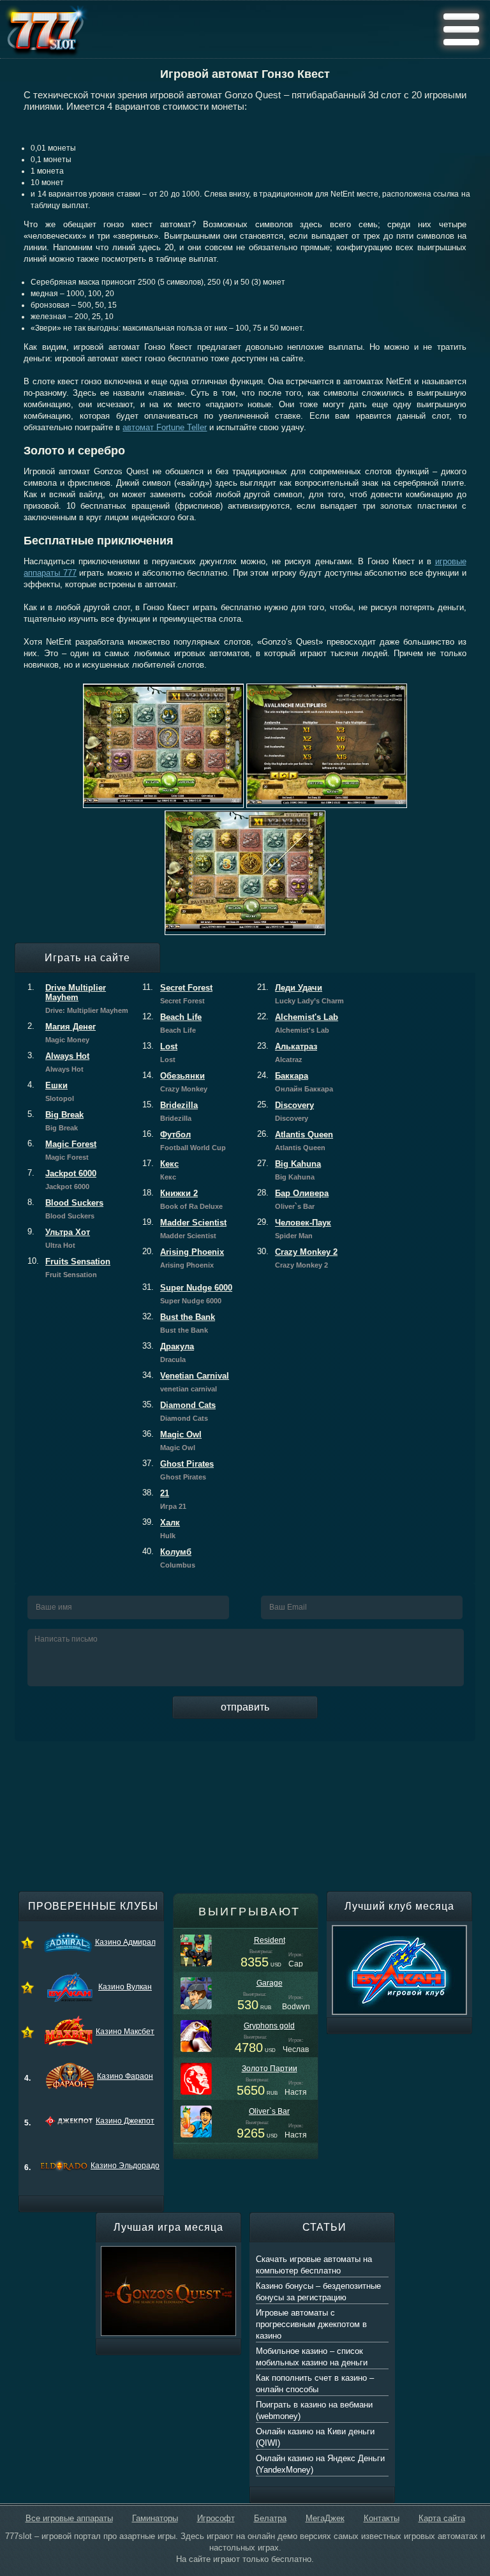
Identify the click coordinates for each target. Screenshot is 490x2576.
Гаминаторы (155, 2518)
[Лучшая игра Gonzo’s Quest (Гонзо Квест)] (168, 2252)
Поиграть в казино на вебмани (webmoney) (314, 2410)
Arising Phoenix (183, 1258)
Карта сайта (442, 2518)
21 (164, 1499)
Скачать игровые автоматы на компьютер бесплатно (314, 2265)
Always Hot (58, 1062)
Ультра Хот (59, 1238)
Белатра (270, 2518)
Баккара (295, 1082)
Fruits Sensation (69, 1268)
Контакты (382, 2518)
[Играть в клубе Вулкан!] (399, 1931)
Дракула (168, 1352)
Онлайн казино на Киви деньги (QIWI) (315, 2437)
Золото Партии (270, 2069)
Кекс (160, 1170)
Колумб (169, 1558)
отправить (245, 1707)
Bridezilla (170, 1111)
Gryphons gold (269, 2026)
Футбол (184, 1141)
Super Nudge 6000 (187, 1294)
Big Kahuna (289, 1170)
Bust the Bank (179, 1323)
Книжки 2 (182, 1199)
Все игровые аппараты (69, 2518)
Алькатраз (287, 1052)
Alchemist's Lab (298, 1023)
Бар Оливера (293, 1199)
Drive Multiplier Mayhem (78, 999)
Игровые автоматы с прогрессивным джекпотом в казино (311, 2324)
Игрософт (216, 2518)
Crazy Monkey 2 (297, 1258)
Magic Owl (172, 1441)
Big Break (56, 1121)
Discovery (286, 1111)
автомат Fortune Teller (165, 427)
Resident (270, 1940)
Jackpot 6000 (62, 1179)
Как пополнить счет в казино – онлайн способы (315, 2384)
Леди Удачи (301, 994)
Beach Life (172, 1023)
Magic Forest (62, 1150)
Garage (270, 1983)
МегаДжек (325, 2518)
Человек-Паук (294, 1229)
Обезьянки (175, 1082)
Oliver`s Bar (269, 2111)
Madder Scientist (184, 1229)
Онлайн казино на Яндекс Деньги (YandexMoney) (320, 2464)
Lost (160, 1052)
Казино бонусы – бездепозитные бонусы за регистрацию (318, 2292)
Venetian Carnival (186, 1382)
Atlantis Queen (295, 1141)
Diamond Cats (179, 1411)
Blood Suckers (65, 1209)
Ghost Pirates (178, 1470)
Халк (161, 1529)
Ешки (51, 1091)
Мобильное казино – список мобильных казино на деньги (312, 2357)
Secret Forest (177, 994)
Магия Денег (62, 1033)
